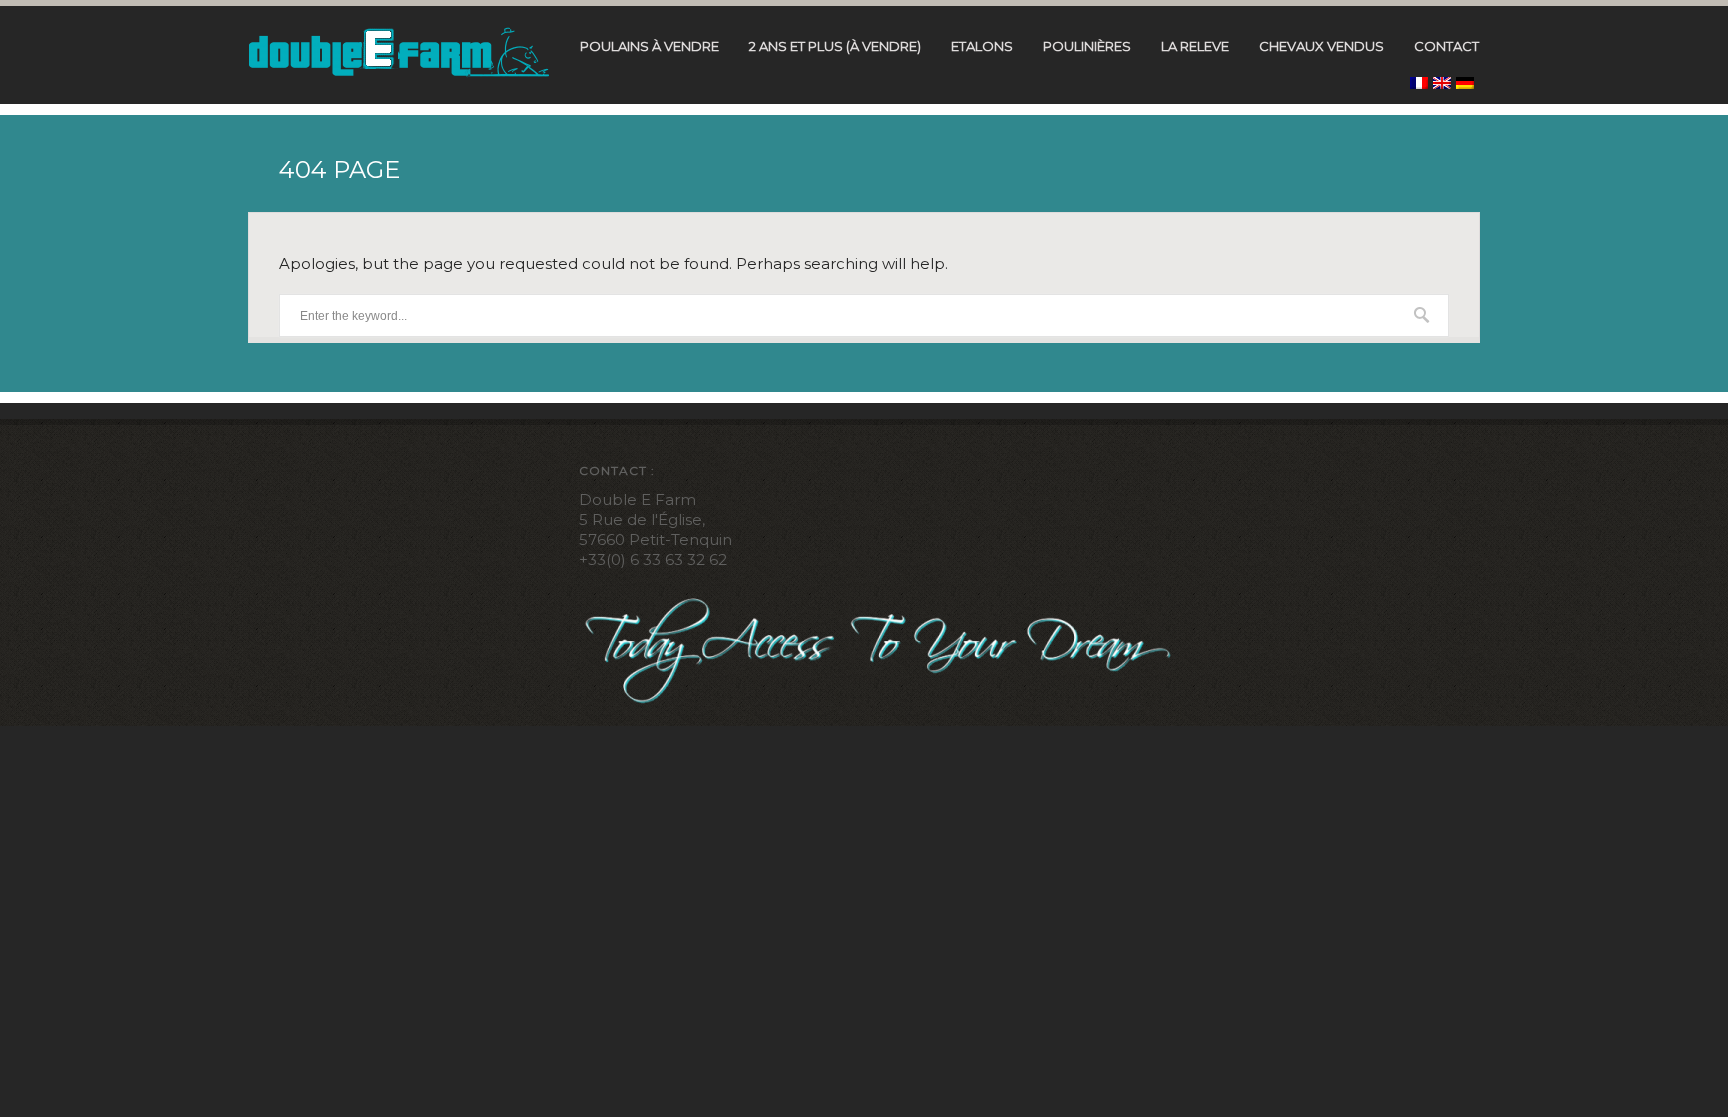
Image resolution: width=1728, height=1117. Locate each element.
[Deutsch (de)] (1465, 83)
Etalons (982, 47)
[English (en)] (1442, 83)
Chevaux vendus (1321, 47)
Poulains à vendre (649, 47)
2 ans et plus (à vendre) (835, 47)
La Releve (1195, 47)
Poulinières (1087, 47)
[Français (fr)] (1419, 83)
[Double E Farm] (399, 51)
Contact (1446, 47)
